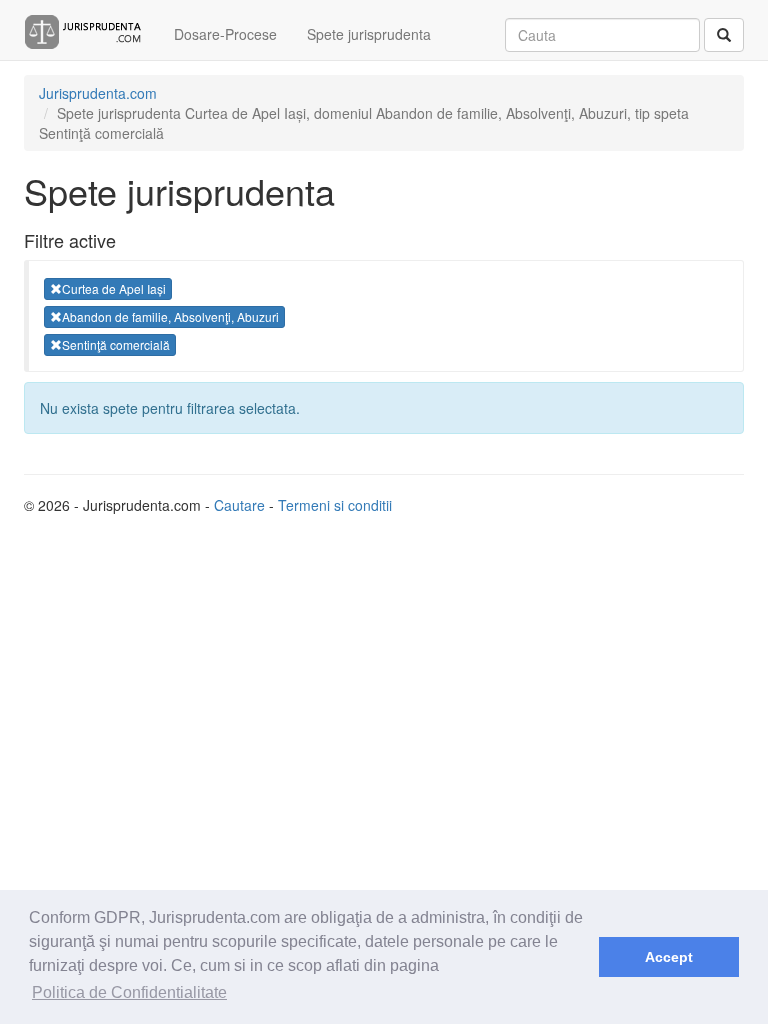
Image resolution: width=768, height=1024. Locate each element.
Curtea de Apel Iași (114, 288)
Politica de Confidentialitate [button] (129, 992)
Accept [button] (669, 957)
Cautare (239, 505)
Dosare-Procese (225, 34)
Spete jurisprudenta (369, 34)
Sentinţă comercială (116, 344)
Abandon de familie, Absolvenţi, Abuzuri (170, 316)
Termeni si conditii (335, 505)
